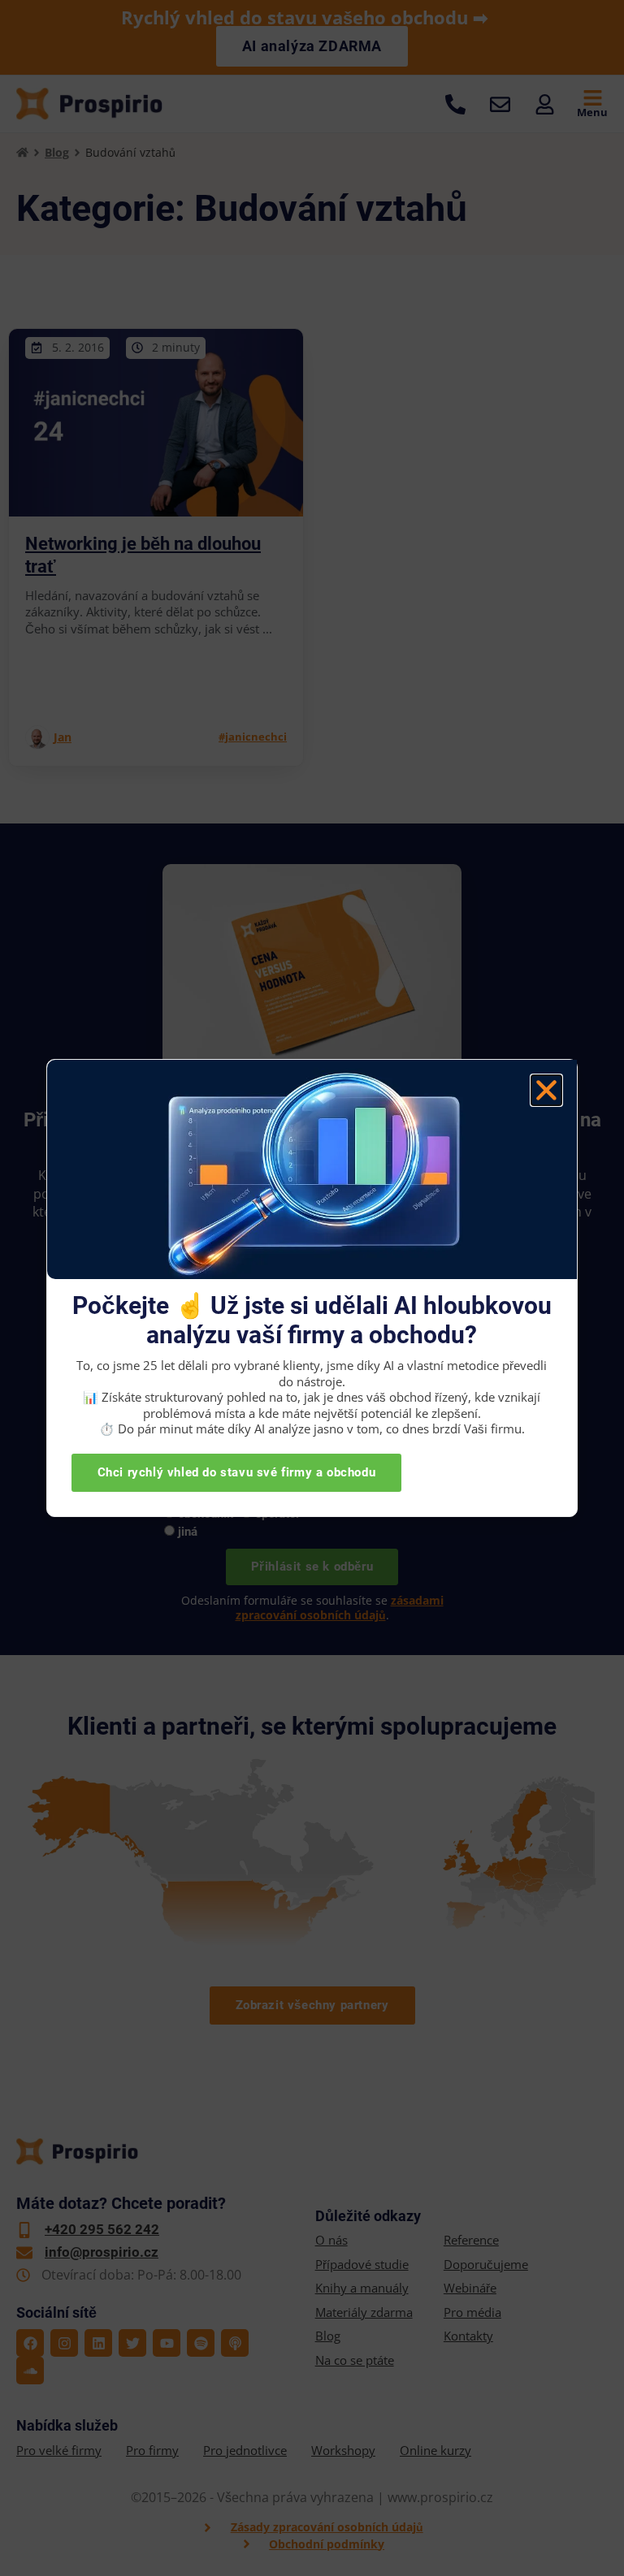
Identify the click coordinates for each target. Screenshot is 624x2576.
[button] (546, 1090)
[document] (312, 1288)
